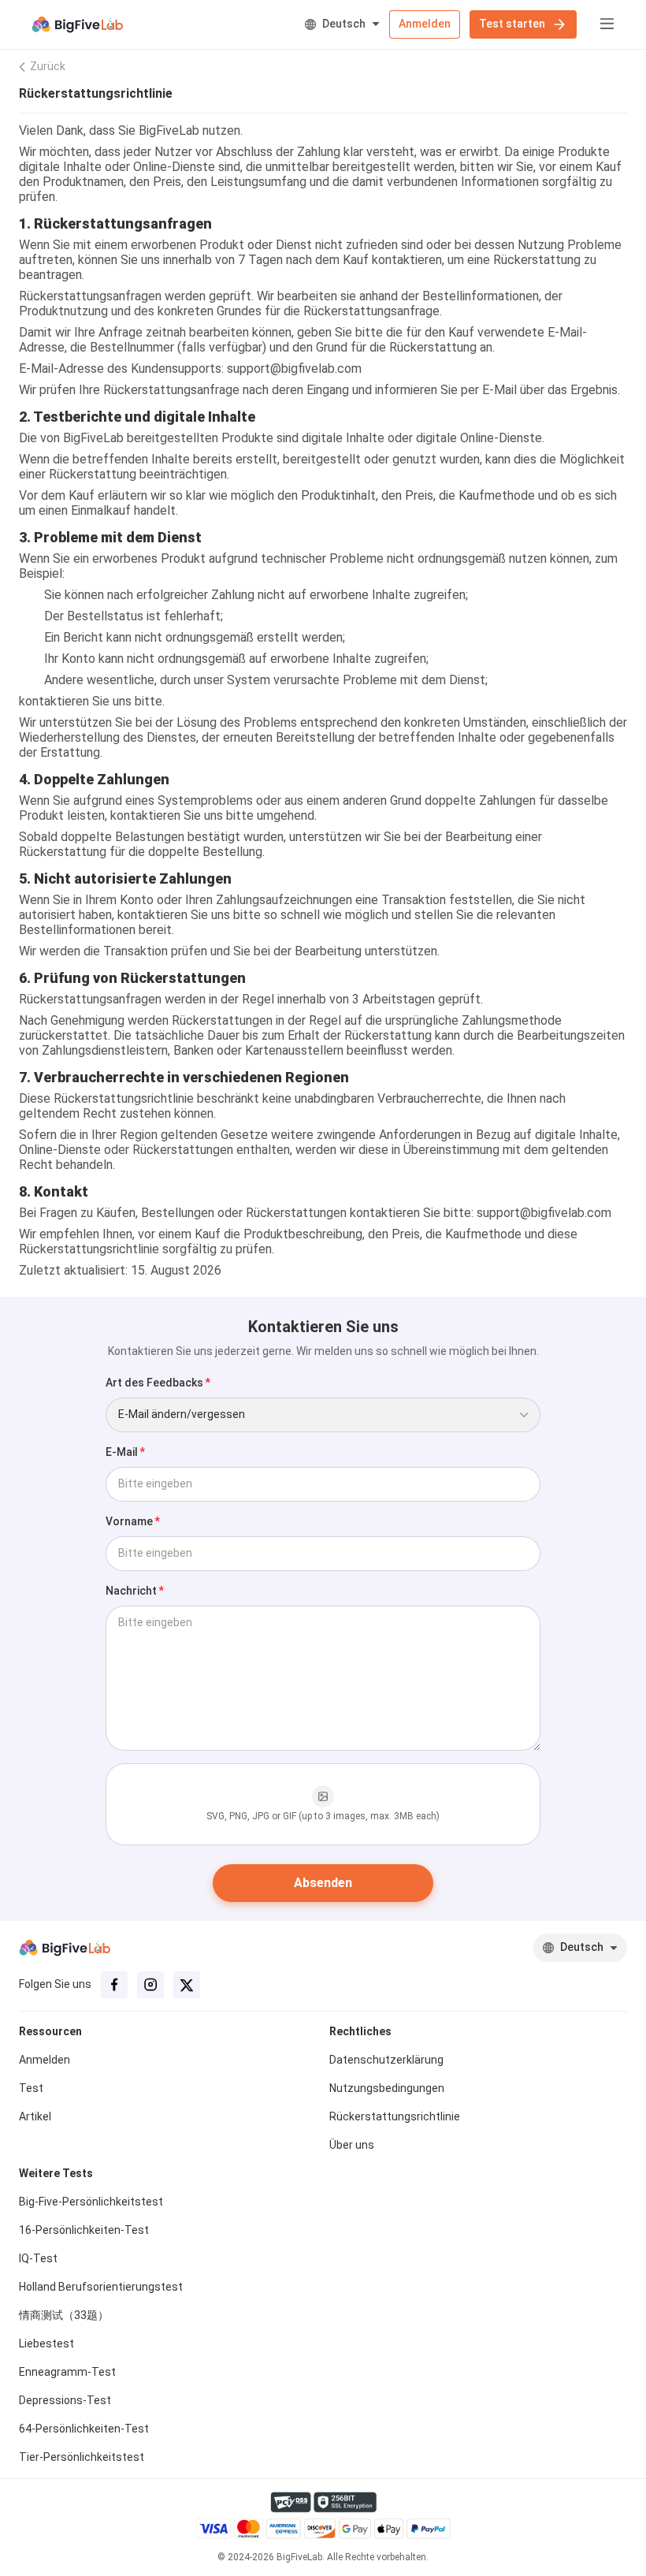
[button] (600, 24)
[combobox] (323, 1415)
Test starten (512, 24)
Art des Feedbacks (154, 1383)
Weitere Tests (56, 2173)
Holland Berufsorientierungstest (101, 2287)
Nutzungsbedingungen (387, 2088)
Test (31, 2088)
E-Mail (122, 1452)
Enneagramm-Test (67, 2372)
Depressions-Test (65, 2400)
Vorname (129, 1521)
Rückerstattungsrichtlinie (395, 2116)
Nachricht (131, 1591)
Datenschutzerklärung (386, 2060)
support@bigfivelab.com (294, 369)
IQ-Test (38, 2258)
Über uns (352, 2145)
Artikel (35, 2116)
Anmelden (425, 24)
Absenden (323, 1883)
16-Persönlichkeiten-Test (84, 2230)
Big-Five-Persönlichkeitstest (91, 2202)
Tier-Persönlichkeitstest (82, 2457)
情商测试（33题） (64, 2315)
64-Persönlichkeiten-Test (84, 2429)
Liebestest (46, 2343)
